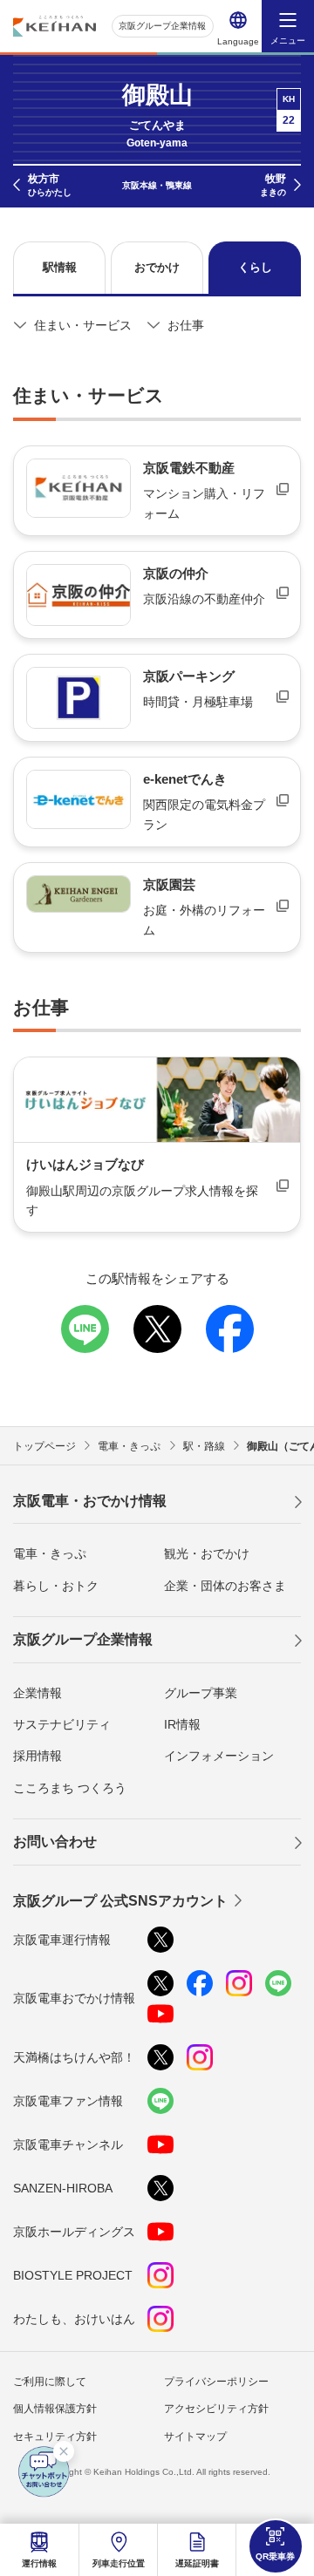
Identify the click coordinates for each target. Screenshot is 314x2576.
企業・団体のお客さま (225, 1586)
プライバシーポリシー (216, 2382)
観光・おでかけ (207, 1553)
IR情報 (182, 1724)
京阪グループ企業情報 (162, 26)
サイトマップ (195, 2437)
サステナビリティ (62, 1724)
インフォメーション (219, 1756)
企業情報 (38, 1693)
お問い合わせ (55, 1842)
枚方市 (50, 185)
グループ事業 (201, 1693)
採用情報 (38, 1756)
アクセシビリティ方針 (216, 2409)
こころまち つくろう (70, 1788)
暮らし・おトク (56, 1586)
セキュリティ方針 (55, 2437)
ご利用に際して (50, 2382)
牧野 (273, 185)
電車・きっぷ (50, 1553)
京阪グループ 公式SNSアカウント (120, 1901)
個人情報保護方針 (55, 2409)
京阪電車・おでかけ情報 (90, 1501)
